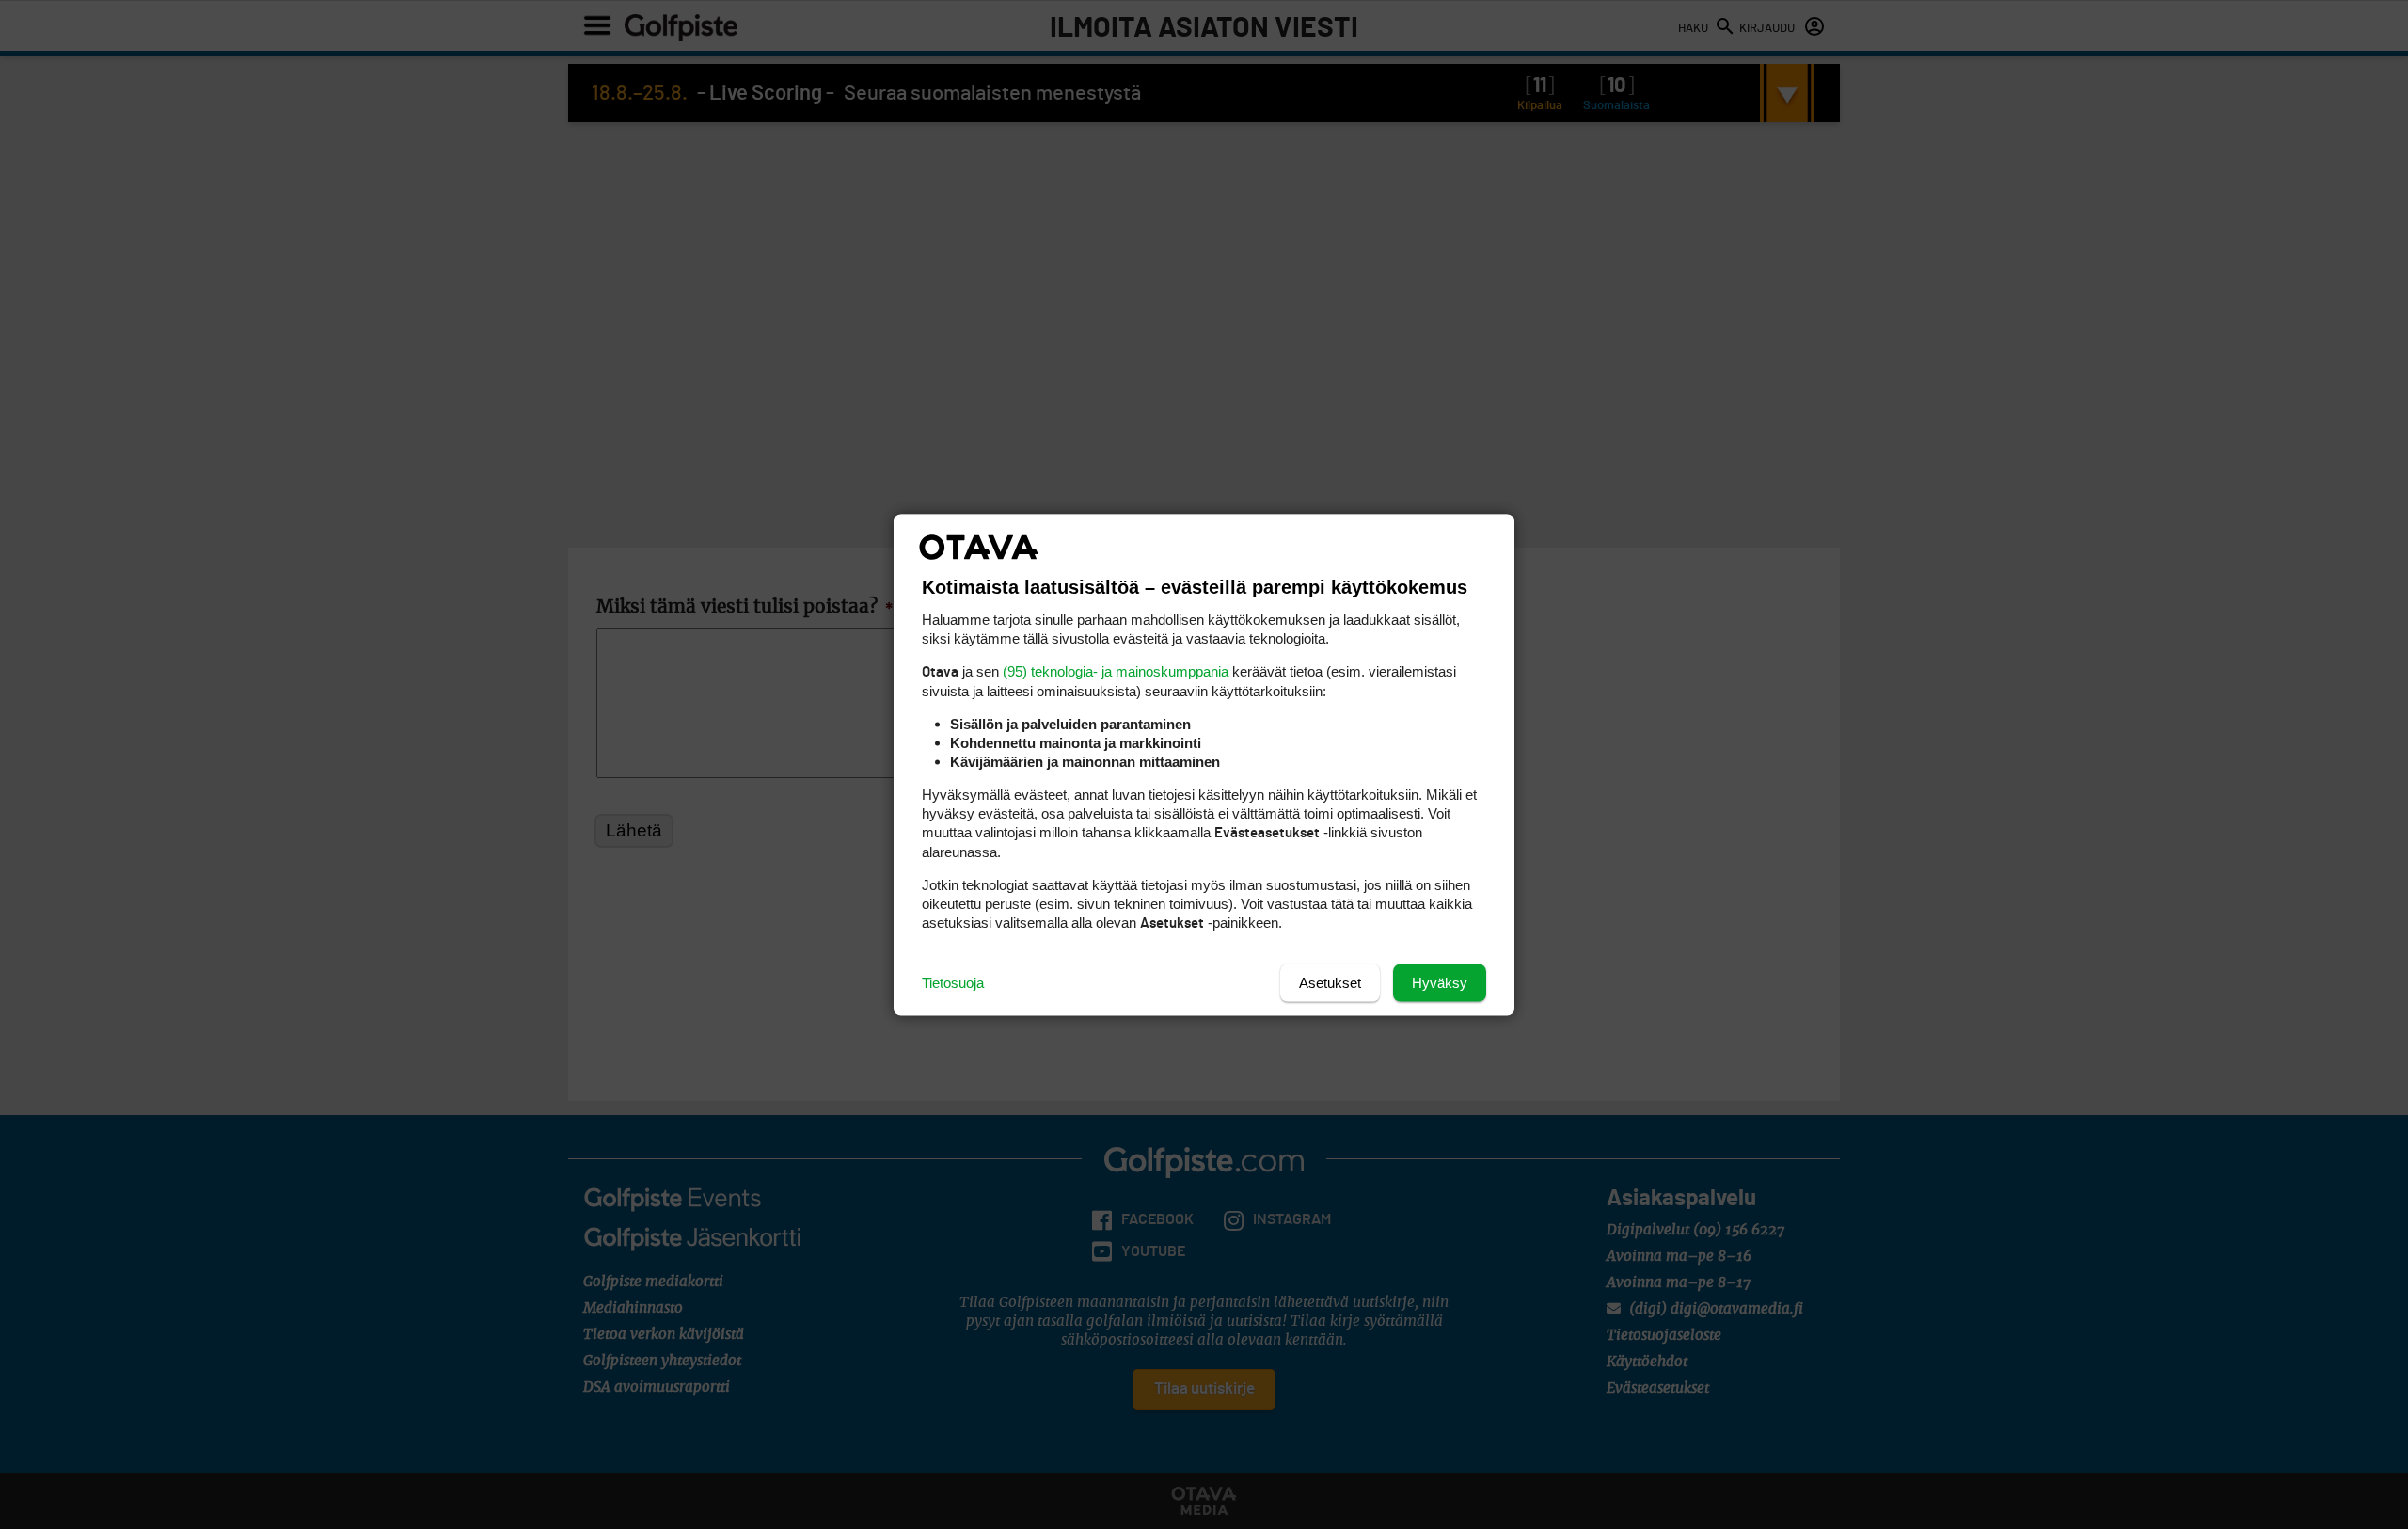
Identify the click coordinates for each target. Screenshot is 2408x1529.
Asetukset (1330, 982)
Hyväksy (1440, 982)
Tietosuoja (953, 982)
